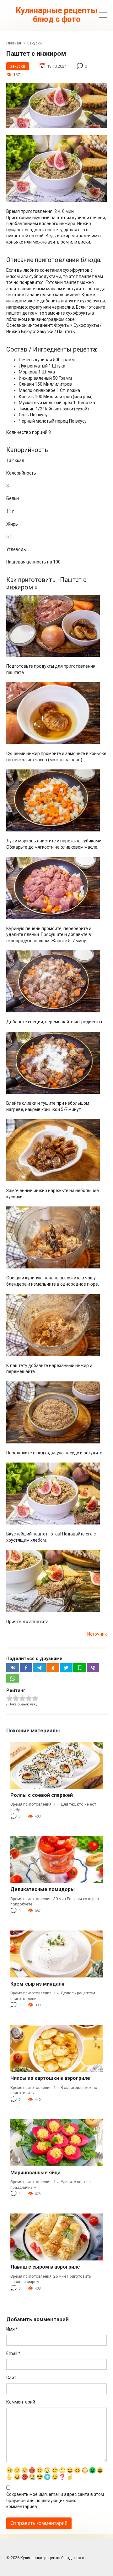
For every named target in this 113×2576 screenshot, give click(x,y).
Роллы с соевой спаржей (42, 1795)
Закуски (17, 66)
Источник (97, 1634)
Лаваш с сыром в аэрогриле (45, 2267)
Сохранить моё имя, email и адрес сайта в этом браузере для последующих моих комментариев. (55, 2500)
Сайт (11, 2378)
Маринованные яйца (35, 2173)
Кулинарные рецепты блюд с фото (56, 15)
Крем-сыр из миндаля (37, 1984)
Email (13, 2353)
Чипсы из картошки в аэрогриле (50, 2078)
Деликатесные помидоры (43, 1889)
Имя (12, 2329)
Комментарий (21, 2402)
